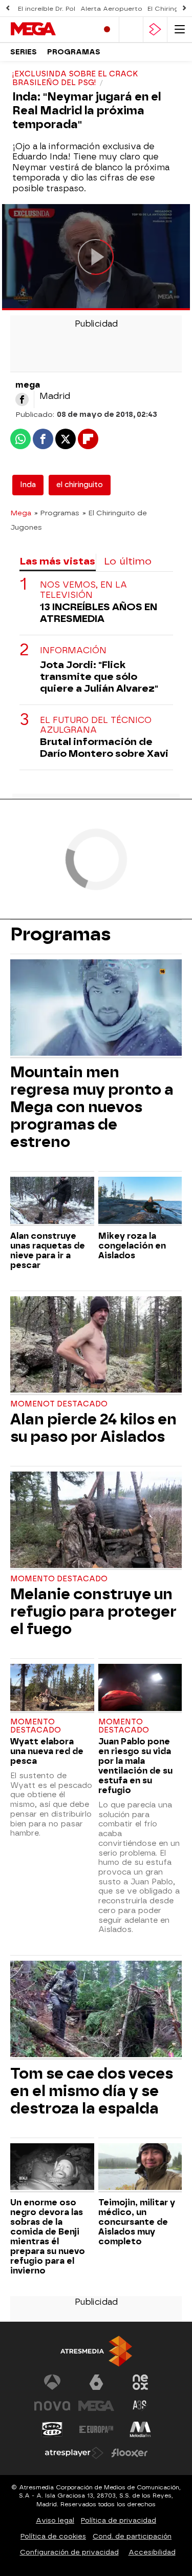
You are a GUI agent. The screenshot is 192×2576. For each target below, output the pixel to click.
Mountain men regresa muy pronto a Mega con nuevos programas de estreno (92, 1107)
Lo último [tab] (128, 561)
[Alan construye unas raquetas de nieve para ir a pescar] (52, 1201)
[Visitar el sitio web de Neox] (140, 2382)
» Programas (57, 513)
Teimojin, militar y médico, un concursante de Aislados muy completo (137, 2222)
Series (24, 52)
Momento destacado (59, 1579)
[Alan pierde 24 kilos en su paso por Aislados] (96, 1346)
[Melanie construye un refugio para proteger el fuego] (96, 1521)
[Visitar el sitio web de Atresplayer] (74, 2453)
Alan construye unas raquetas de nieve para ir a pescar (48, 1251)
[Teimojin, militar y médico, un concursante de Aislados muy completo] (140, 2168)
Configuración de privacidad (69, 2552)
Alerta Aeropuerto (111, 9)
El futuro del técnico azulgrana (96, 725)
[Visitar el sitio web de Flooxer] (130, 2453)
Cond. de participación (132, 2536)
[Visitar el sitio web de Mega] (96, 2406)
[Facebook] (22, 399)
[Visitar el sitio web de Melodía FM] (140, 2429)
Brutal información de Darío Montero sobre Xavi (104, 748)
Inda (28, 485)
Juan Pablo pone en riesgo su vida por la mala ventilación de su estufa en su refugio (135, 1766)
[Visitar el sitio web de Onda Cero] (52, 2429)
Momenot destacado (59, 1404)
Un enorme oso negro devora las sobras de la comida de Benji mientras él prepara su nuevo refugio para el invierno (48, 2237)
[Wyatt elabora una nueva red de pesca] (52, 1688)
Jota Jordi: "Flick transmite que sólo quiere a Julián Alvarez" (99, 677)
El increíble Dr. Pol (47, 9)
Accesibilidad (152, 2552)
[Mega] (50, 29)
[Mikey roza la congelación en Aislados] (140, 1201)
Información (73, 650)
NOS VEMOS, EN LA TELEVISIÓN (83, 590)
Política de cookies (53, 2536)
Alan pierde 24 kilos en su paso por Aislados (93, 1428)
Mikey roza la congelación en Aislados (132, 1246)
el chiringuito (80, 485)
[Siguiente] (184, 8)
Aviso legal (55, 2520)
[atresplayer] (155, 29)
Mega (21, 513)
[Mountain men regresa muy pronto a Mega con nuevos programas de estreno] (96, 1009)
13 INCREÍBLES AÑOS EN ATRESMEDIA (99, 613)
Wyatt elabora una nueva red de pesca (47, 1751)
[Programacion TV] (131, 29)
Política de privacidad (119, 2520)
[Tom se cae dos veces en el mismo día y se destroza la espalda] (96, 2010)
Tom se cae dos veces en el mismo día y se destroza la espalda (92, 2091)
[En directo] (107, 29)
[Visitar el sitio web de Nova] (52, 2406)
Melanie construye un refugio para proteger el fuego (93, 1612)
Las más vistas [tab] (57, 561)
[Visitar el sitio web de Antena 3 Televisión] (52, 2382)
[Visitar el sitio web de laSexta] (96, 2382)
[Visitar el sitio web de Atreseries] (140, 2406)
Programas (74, 52)
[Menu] (180, 29)
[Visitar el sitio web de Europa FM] (96, 2429)
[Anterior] (8, 8)
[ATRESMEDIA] (96, 2351)
